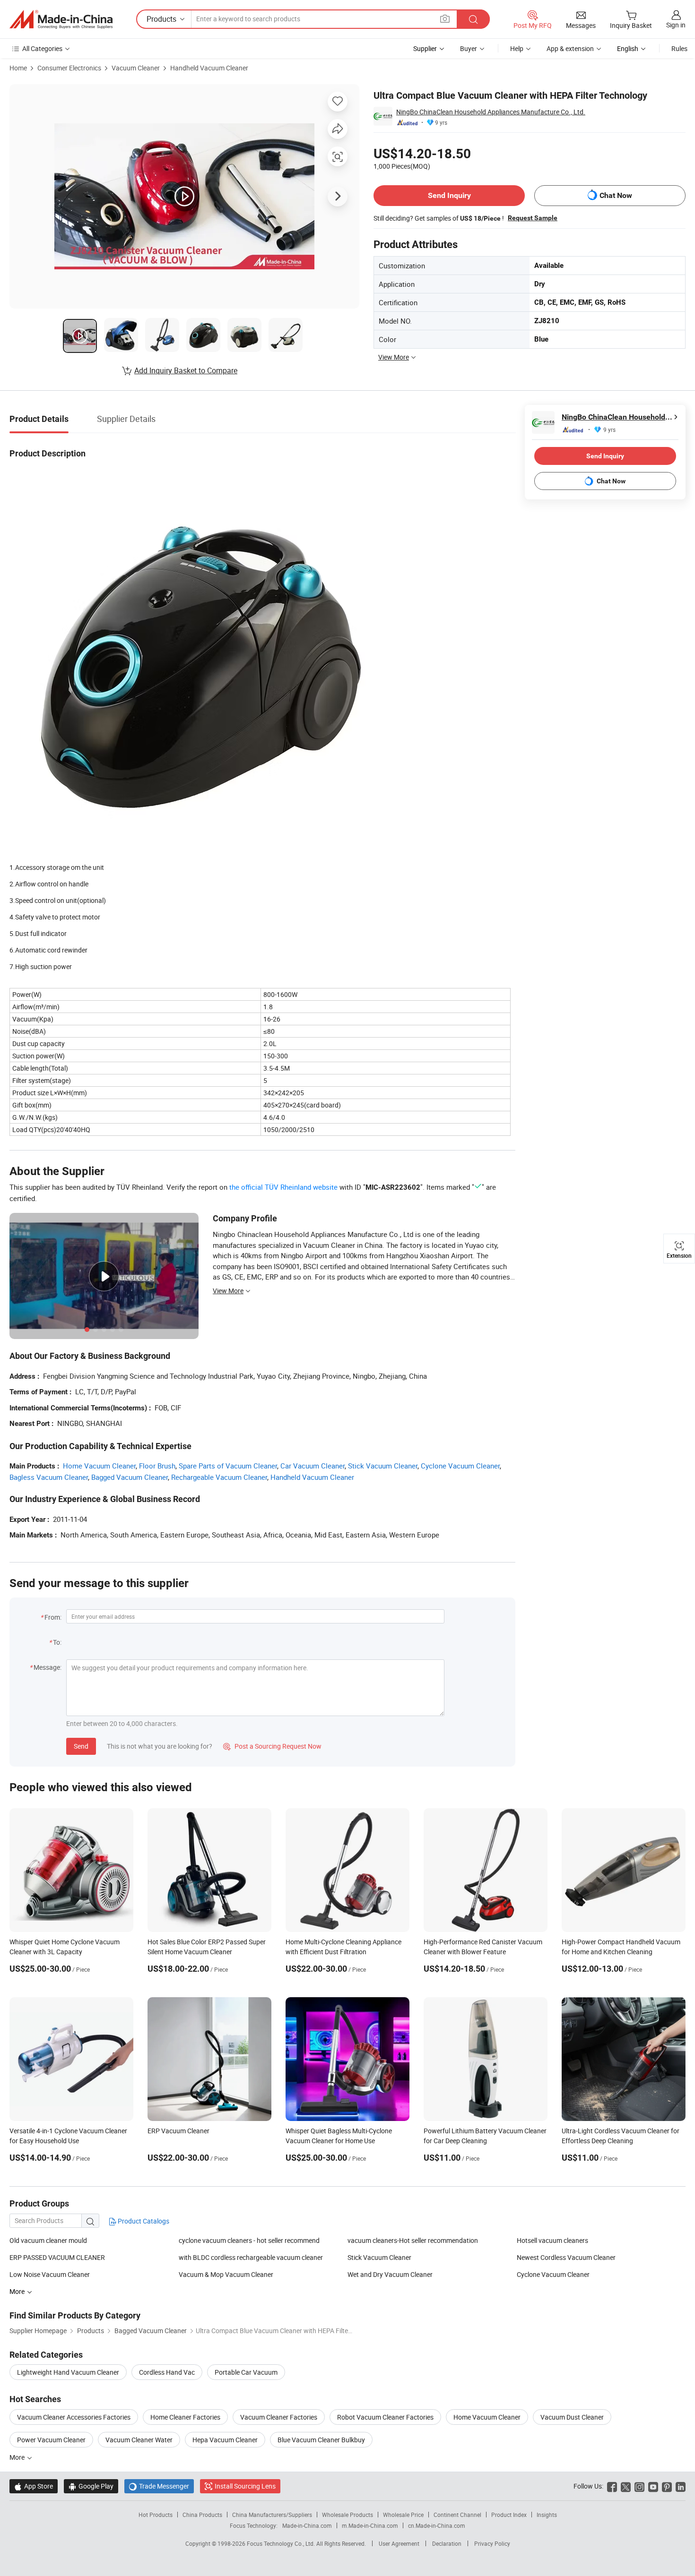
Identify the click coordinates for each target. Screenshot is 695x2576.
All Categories (42, 48)
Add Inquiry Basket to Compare (186, 370)
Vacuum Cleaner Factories (279, 2417)
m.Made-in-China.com (370, 2525)
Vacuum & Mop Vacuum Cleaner (226, 2274)
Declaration (447, 2543)
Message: (48, 1667)
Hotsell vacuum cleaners (552, 2240)
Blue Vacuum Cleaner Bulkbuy (321, 2440)
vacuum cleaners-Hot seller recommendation (413, 2240)
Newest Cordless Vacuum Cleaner (566, 2257)
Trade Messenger (159, 2486)
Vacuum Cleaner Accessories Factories (74, 2417)
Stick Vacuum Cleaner (383, 1466)
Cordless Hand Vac (167, 2372)
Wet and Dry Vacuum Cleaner (390, 2274)
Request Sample (533, 218)
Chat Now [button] (616, 195)
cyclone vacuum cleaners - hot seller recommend (249, 2240)
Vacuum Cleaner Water (139, 2440)
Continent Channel (457, 2515)
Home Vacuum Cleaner (99, 1466)
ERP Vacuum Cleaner (178, 2131)
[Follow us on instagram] (639, 2486)
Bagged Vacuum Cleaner (130, 1477)
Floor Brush (157, 1466)
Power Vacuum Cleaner (51, 2440)
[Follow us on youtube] (653, 2486)
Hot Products (156, 2515)
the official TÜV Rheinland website (283, 1187)
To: (57, 1642)
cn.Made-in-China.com (437, 2525)
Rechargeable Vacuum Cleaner (219, 1477)
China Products (202, 2515)
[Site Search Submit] (473, 19)
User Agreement (399, 2543)
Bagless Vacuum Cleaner (49, 1477)
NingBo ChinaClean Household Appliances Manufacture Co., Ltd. (491, 112)
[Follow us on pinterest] (667, 2486)
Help (517, 48)
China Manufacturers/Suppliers (272, 2515)
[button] (445, 19)
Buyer (469, 48)
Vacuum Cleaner (136, 68)
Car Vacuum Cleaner (313, 1466)
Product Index (509, 2515)
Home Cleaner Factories (185, 2417)
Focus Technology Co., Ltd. (282, 2543)
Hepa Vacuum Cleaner (225, 2440)
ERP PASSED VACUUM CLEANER (57, 2257)
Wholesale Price (403, 2515)
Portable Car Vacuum (246, 2372)
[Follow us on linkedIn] (681, 2486)
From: (53, 1617)
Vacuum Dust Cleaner (572, 2417)
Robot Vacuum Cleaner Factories (385, 2417)
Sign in (676, 25)
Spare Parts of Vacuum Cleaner (228, 1466)
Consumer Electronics (69, 68)
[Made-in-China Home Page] (61, 19)
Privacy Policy (492, 2543)
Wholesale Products (347, 2515)
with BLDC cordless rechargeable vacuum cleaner (251, 2257)
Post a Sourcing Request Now (272, 1746)
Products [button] (161, 19)
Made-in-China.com (307, 2525)
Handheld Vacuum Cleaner (209, 68)
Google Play (91, 2486)
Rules (679, 48)
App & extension (570, 48)
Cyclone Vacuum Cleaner (460, 1466)
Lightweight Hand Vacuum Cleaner (68, 2372)
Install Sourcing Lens (245, 2486)
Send (81, 1746)
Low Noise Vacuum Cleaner (50, 2274)
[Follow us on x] (626, 2486)
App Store (34, 2486)
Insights (547, 2515)
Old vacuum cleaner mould (48, 2240)
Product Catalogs (143, 2221)
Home (18, 68)
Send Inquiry (449, 195)
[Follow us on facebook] (612, 2486)
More (18, 2457)
